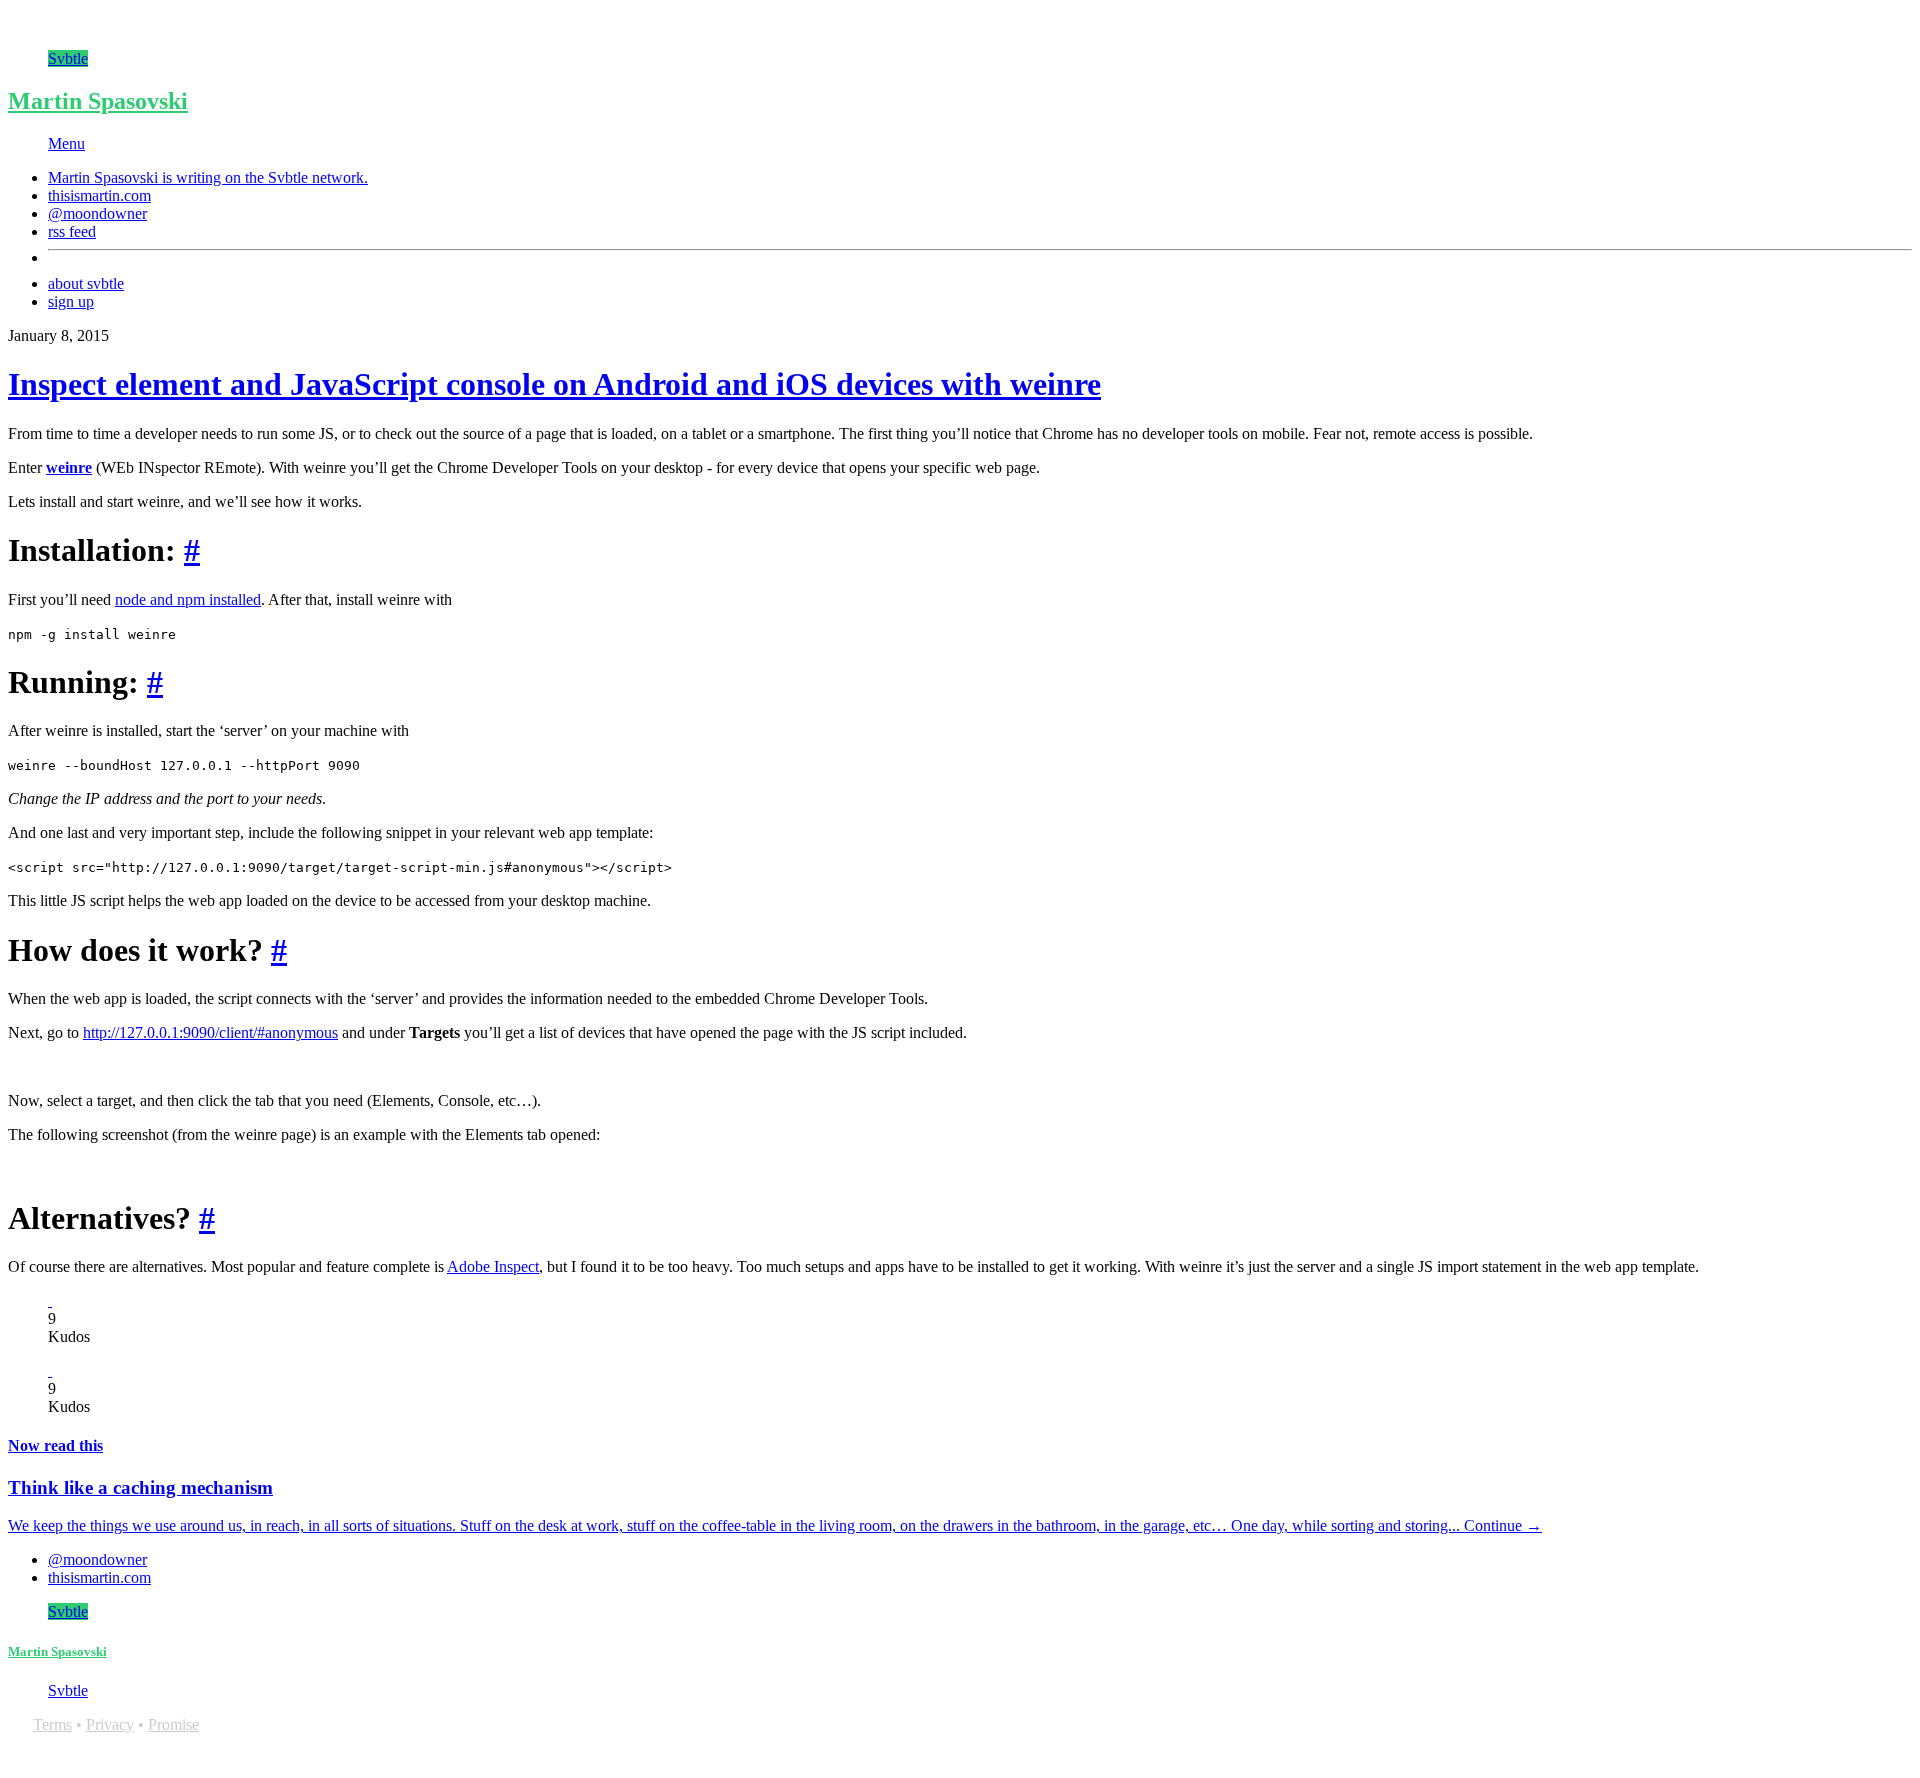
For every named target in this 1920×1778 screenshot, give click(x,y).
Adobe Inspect (493, 1266)
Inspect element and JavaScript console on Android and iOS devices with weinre (554, 384)
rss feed (72, 231)
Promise (173, 1724)
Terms (52, 1724)
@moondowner (97, 213)
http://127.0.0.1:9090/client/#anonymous (210, 1032)
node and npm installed (188, 599)
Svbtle (68, 58)
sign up (71, 301)
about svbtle (86, 283)
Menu (66, 143)
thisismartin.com (99, 195)
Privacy (110, 1724)
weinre (69, 467)
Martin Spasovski (98, 101)
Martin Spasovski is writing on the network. (208, 177)
